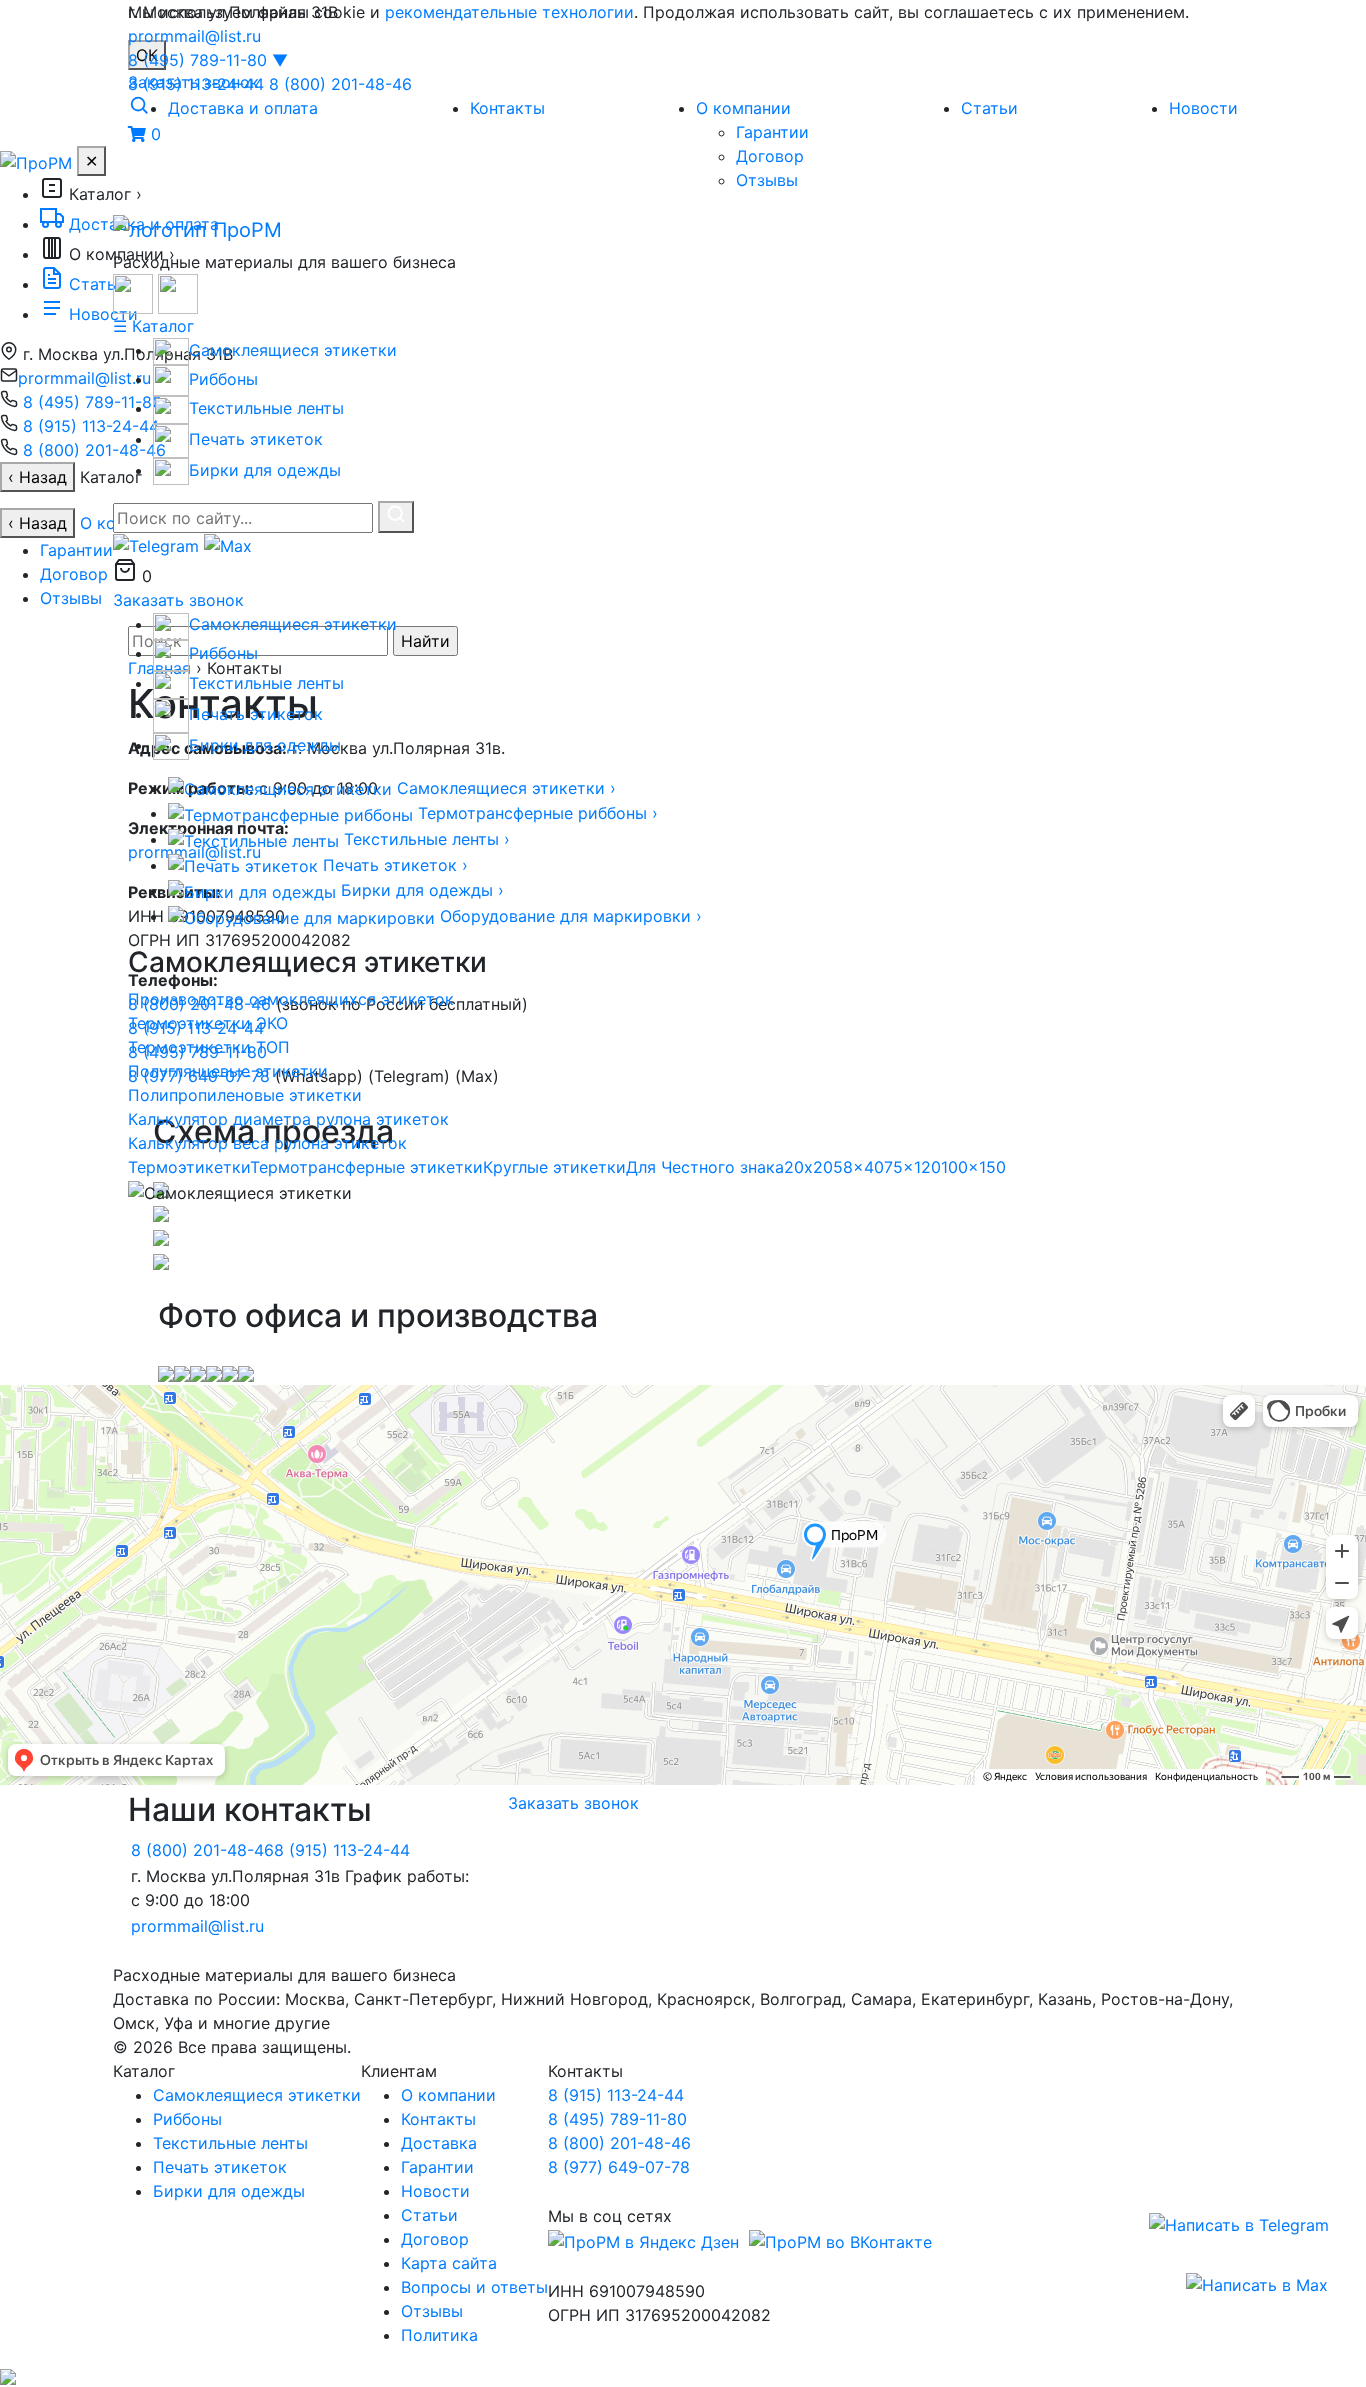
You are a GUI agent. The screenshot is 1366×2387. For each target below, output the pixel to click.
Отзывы (767, 180)
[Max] (1257, 2284)
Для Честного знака (705, 1167)
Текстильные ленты (230, 2143)
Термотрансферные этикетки (366, 1167)
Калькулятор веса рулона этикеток (267, 1143)
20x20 (808, 1167)
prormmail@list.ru (194, 36)
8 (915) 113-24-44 (196, 84)
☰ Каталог (153, 326)
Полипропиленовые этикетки (245, 1095)
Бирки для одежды (229, 2191)
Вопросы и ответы (474, 2287)
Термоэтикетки (189, 1167)
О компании (743, 108)
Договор (770, 156)
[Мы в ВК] (838, 2240)
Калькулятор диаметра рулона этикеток (288, 1119)
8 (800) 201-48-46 (340, 84)
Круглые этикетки (554, 1167)
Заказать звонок (178, 600)
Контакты (507, 108)
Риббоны (187, 2119)
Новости (1203, 108)
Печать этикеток (220, 2167)
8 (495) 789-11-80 (208, 60)
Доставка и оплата (243, 108)
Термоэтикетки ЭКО (208, 1023)
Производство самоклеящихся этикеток (291, 999)
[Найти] (396, 517)
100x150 (973, 1167)
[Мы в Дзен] (643, 2240)
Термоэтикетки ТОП (209, 1047)
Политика (439, 2335)
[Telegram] (1239, 2224)
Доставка (439, 2143)
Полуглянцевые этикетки (228, 1071)
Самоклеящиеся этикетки (257, 2095)
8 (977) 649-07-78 (619, 2167)
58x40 (858, 1167)
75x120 (912, 1167)
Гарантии (772, 132)
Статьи (989, 108)
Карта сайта (449, 2263)
